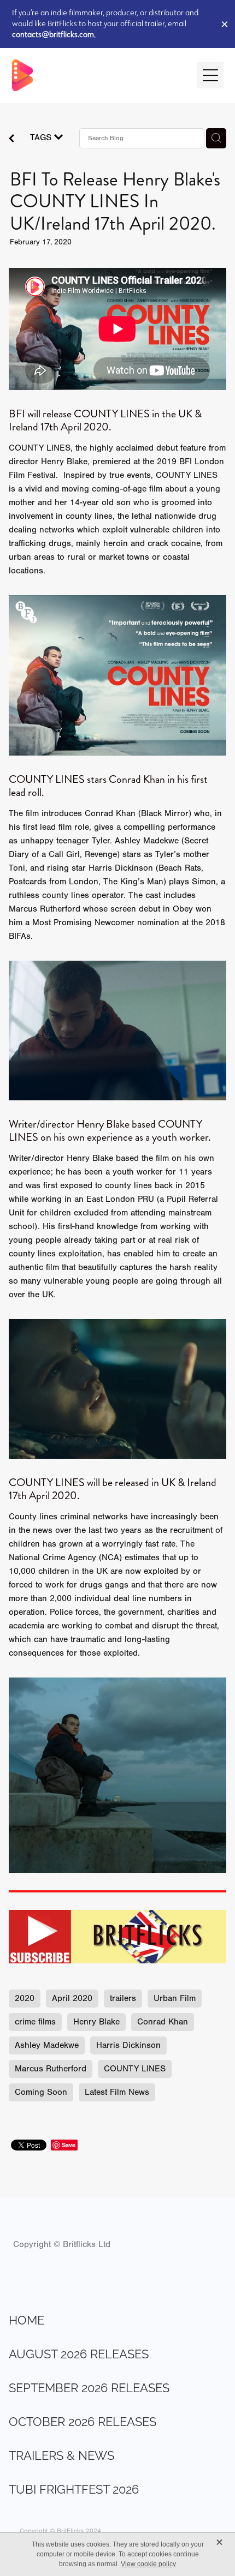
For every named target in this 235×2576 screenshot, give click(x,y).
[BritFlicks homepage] (99, 75)
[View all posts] (11, 140)
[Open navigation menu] (210, 75)
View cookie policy (148, 2564)
